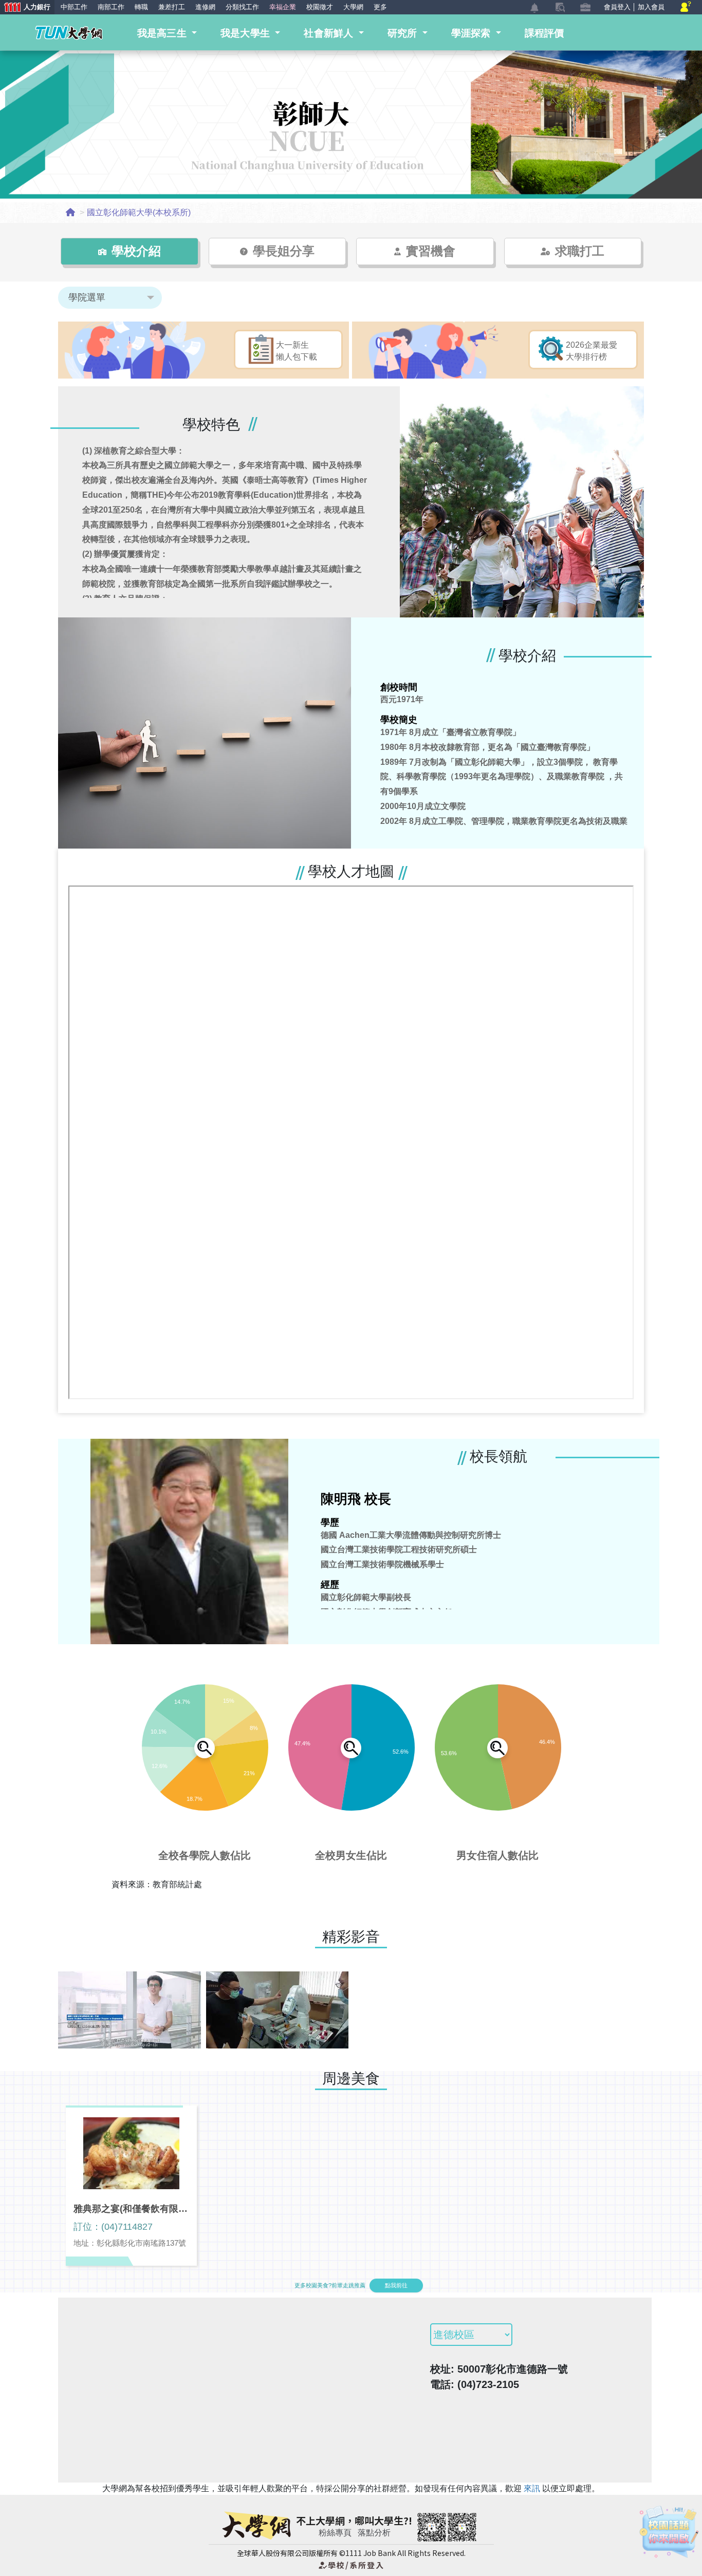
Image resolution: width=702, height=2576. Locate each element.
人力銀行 (25, 8)
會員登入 (617, 7)
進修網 (205, 7)
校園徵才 (320, 7)
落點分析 (374, 2533)
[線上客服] (686, 7)
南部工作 (111, 7)
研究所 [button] (404, 33)
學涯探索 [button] (472, 33)
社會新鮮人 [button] (330, 33)
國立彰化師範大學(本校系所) (139, 212)
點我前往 (396, 2285)
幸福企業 (283, 7)
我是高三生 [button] (163, 33)
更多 (380, 7)
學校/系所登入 (351, 2565)
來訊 (533, 2488)
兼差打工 (172, 7)
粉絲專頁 (335, 2533)
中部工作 (74, 7)
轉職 (141, 7)
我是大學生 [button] (247, 33)
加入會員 (651, 7)
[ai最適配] (669, 2532)
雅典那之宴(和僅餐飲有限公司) (131, 2209)
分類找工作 (242, 7)
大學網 (353, 7)
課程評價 (544, 33)
